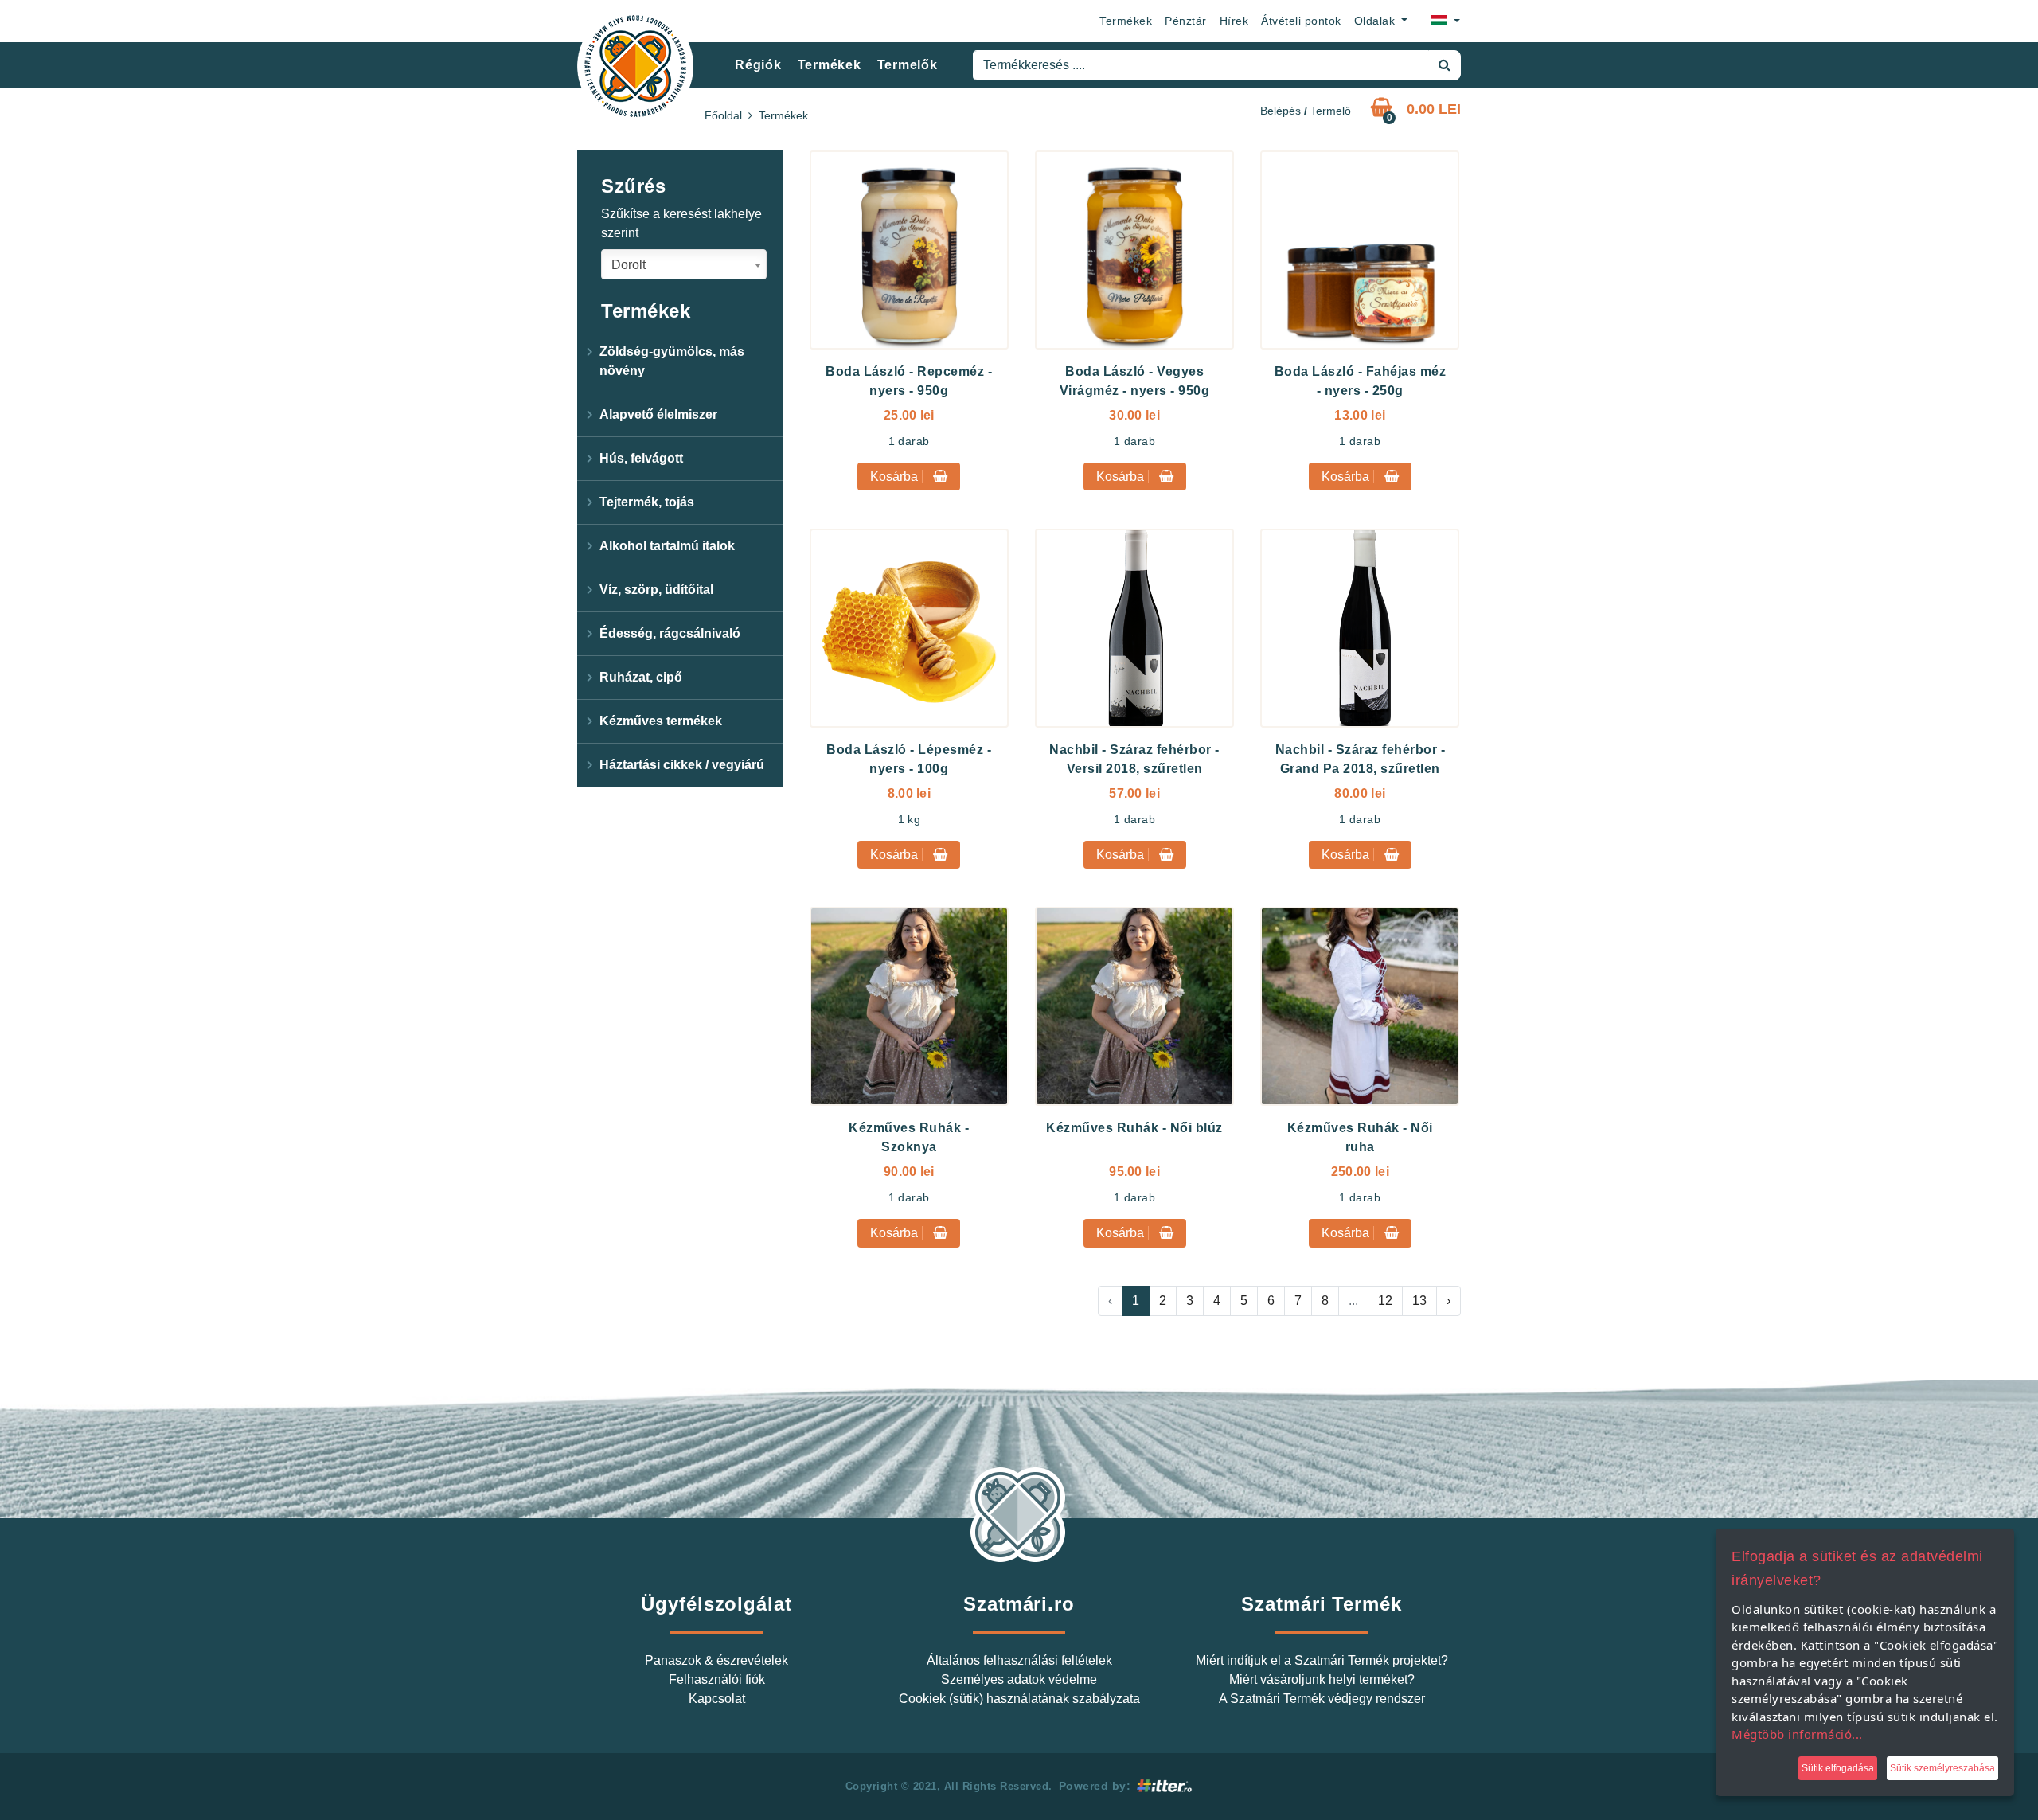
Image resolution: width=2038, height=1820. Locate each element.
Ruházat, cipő (641, 677)
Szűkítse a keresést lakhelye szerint (681, 223)
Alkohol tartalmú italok (667, 546)
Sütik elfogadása (1838, 1768)
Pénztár (1186, 21)
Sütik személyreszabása (1942, 1768)
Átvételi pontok (1301, 21)
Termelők (908, 65)
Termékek (1126, 21)
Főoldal (723, 115)
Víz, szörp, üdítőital (656, 590)
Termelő (1331, 111)
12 (1385, 1301)
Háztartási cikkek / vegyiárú (682, 765)
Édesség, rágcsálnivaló (670, 633)
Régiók (758, 65)
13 (1419, 1301)
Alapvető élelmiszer (658, 414)
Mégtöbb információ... (1797, 1734)
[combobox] (684, 264)
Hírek (1234, 21)
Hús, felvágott (641, 458)
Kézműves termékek (661, 721)
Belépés (1281, 111)
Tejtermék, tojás (647, 502)
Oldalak (1376, 21)
